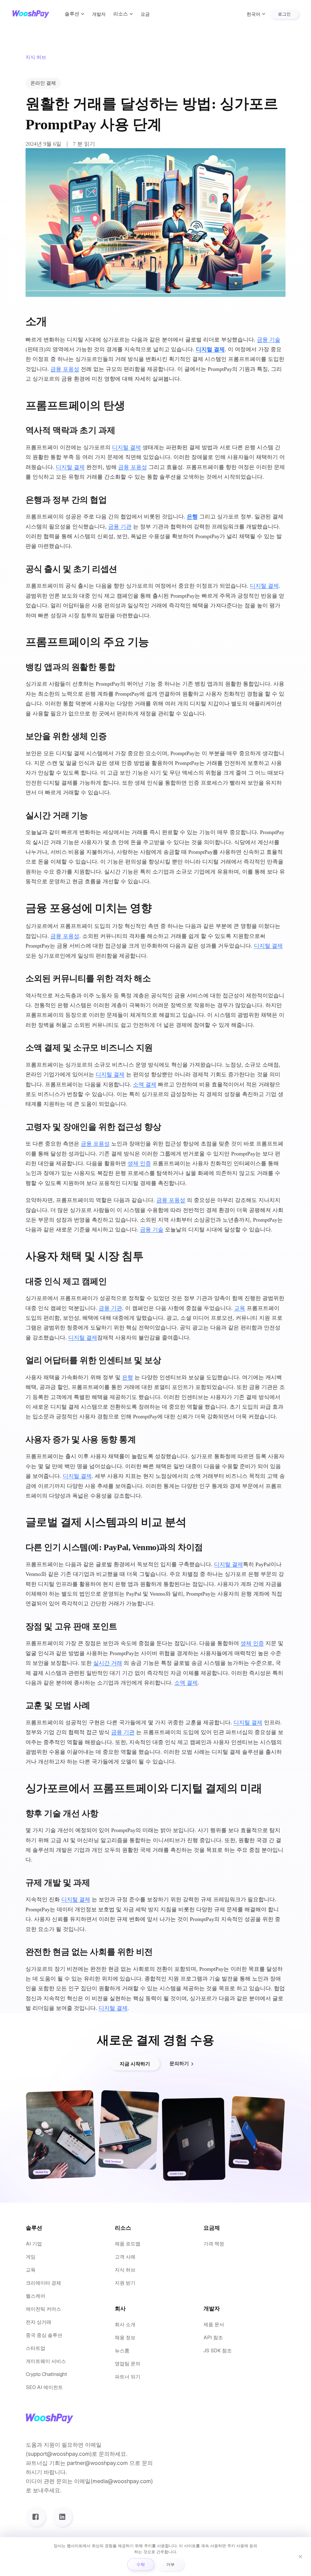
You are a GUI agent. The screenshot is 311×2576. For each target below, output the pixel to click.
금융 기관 (120, 527)
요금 (145, 14)
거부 (170, 2564)
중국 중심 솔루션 (44, 2335)
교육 (240, 1308)
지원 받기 (125, 2283)
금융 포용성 (65, 369)
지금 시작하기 (135, 2064)
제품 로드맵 (128, 2244)
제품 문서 (214, 2325)
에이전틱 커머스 (43, 2309)
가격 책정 (214, 2244)
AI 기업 (34, 2244)
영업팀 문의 (128, 2364)
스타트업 (36, 2348)
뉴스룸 (122, 2351)
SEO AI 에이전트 (44, 2387)
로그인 (284, 14)
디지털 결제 (210, 349)
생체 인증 (139, 1163)
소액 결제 (145, 1084)
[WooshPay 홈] (31, 14)
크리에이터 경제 (43, 2283)
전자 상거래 (39, 2322)
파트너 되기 (128, 2377)
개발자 (99, 14)
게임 (31, 2257)
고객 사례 (125, 2257)
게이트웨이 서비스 (46, 2361)
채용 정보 (125, 2338)
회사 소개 (125, 2325)
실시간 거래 (108, 1663)
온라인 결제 (43, 83)
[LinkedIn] (62, 2517)
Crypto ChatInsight (46, 2374)
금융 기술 (269, 340)
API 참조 (213, 2338)
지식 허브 (125, 2270)
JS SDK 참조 (218, 2351)
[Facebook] (36, 2517)
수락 (141, 2564)
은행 (192, 517)
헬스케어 (36, 2296)
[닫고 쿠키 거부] (300, 2557)
